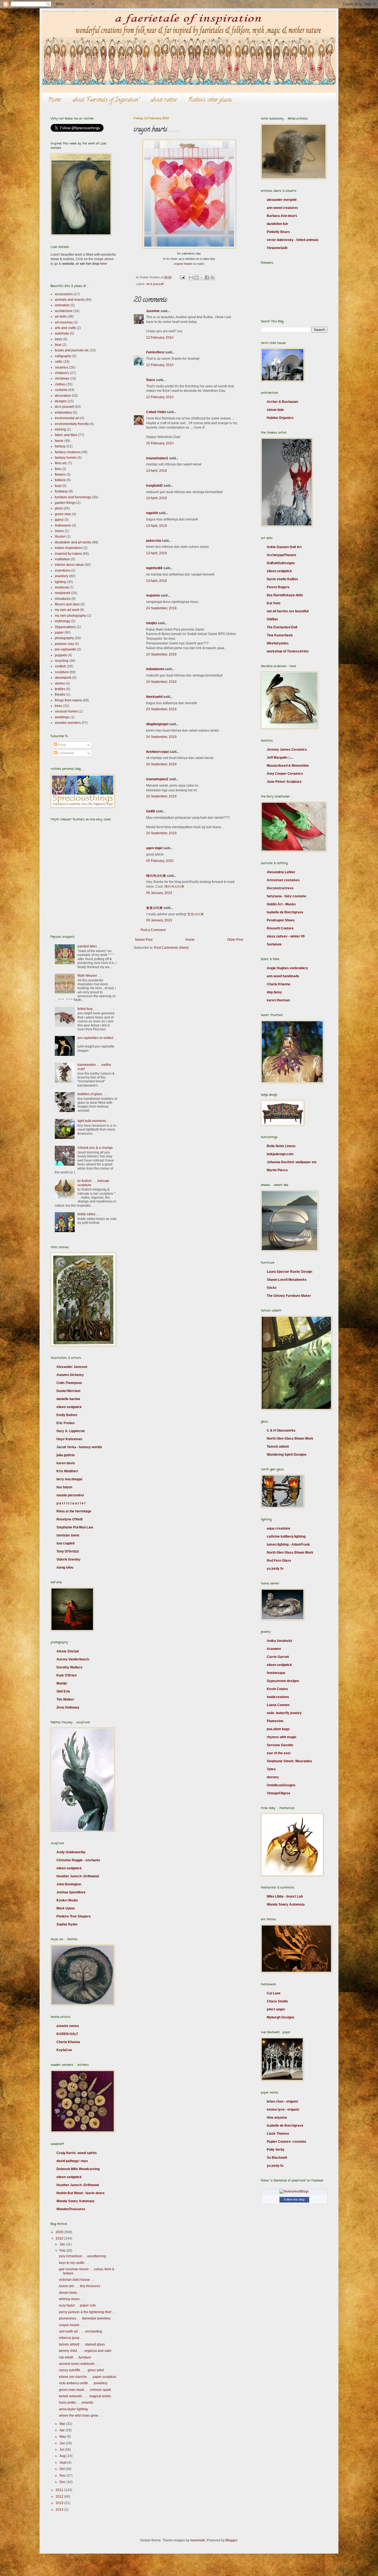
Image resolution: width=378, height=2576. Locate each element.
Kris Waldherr (67, 1471)
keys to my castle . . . (74, 2263)
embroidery (63, 413)
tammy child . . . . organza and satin (85, 2351)
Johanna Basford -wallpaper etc (292, 1162)
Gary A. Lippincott (71, 1431)
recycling (62, 661)
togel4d (152, 513)
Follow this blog (294, 2199)
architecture (64, 311)
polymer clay (64, 644)
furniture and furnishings (73, 497)
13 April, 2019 (156, 471)
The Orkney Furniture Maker (289, 1296)
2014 (60, 2510)
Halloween (63, 525)
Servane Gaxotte (280, 1745)
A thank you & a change (95, 1148)
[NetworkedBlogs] (294, 2191)
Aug (63, 2456)
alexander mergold (282, 200)
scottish (60, 666)
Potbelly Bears (278, 232)
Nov (63, 2476)
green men (63, 514)
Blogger (231, 2540)
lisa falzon (64, 1487)
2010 (60, 2238)
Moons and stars (67, 604)
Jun (63, 2443)
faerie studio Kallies (282, 579)
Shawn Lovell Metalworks (287, 1280)
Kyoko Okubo (67, 1900)
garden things (65, 503)
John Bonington (69, 1884)
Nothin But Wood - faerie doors (81, 2193)
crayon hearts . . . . (73, 2325)
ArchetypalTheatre (282, 555)
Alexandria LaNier (281, 872)
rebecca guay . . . (72, 2338)
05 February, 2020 (160, 861)
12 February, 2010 (160, 338)
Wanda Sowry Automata (75, 2201)
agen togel (154, 848)
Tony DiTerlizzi (68, 1551)
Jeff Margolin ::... (280, 758)
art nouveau (64, 322)
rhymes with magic (282, 1737)
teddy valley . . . (89, 1214)
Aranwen (274, 1649)
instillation (62, 559)
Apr (63, 2430)
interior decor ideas (69, 565)
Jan (63, 2244)
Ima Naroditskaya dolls (285, 595)
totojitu (152, 623)
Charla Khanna (68, 2042)
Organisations (65, 627)
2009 (60, 2232)
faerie (59, 441)
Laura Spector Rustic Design (289, 1272)
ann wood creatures (282, 208)
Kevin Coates (277, 1689)
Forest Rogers (278, 587)
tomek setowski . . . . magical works (85, 2396)
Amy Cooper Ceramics (285, 774)
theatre (60, 694)
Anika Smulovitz (279, 1641)
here (104, 264)
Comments (66, 753)
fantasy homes (66, 458)
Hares (59, 531)
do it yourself (155, 284)
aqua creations (279, 1528)
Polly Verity (276, 2150)
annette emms (68, 2026)
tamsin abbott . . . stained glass (82, 2344)
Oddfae (272, 619)
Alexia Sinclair (68, 1651)
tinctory (273, 1777)
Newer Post (144, 940)
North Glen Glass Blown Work (290, 1439)
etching (60, 429)
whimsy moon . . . (72, 2299)
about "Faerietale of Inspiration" (106, 100)
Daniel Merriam (68, 1391)
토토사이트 (154, 908)
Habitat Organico (280, 418)
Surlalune (274, 944)
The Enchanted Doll (282, 627)
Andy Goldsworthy (71, 1852)
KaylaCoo (64, 2050)
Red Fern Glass (279, 1561)
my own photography (71, 616)
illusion (60, 537)
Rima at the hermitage (74, 1511)
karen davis (66, 1463)
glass (59, 508)
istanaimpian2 (157, 779)
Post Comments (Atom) (171, 948)
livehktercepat (157, 752)
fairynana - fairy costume (287, 896)
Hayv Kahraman (69, 1439)
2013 (60, 2503)
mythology (63, 621)
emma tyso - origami (283, 2109)
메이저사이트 (156, 876)
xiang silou (65, 1567)
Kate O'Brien (67, 1675)
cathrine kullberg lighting (286, 1536)
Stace (151, 380)
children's (62, 373)
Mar (63, 2424)
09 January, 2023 (159, 893)
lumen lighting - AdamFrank (288, 1544)
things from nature (68, 700)
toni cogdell (65, 1543)
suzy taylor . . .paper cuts (77, 2305)
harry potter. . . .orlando (76, 2403)
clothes (60, 384)
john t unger (276, 2009)
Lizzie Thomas (278, 2134)
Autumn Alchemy (70, 1375)
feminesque (276, 1673)
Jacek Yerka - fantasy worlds (79, 1447)
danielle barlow (68, 1399)
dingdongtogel (157, 724)
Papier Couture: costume (287, 2142)
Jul (62, 2450)
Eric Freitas (66, 1423)
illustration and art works (73, 542)
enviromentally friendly (72, 424)
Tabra (271, 1769)
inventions (63, 571)
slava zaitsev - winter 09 (286, 936)
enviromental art (67, 418)
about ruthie (164, 100)
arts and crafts (65, 328)
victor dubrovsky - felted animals (293, 240)
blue (58, 345)
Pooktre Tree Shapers (74, 1916)
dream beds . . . (70, 2293)
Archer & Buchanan (282, 402)
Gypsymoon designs (283, 1681)
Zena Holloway (68, 1707)
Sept (63, 2463)
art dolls (61, 317)
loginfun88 (154, 568)
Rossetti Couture (280, 928)
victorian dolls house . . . (77, 2280)
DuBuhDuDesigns (281, 563)
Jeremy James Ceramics (287, 750)
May (63, 2437)
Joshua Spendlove (71, 1892)
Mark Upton (66, 1908)
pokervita (154, 541)
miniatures (63, 599)
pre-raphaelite (65, 649)
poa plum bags (278, 1729)
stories (60, 683)
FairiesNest (155, 352)
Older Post (235, 940)
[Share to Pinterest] (212, 278)
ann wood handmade (283, 976)
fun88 (151, 811)
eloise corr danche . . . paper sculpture (88, 2377)
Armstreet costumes (283, 880)
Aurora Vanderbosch (73, 1659)
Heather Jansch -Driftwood (78, 1876)
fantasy (60, 446)
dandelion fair (277, 224)
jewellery (62, 576)
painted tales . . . (90, 946)
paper (59, 633)
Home (54, 100)
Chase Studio (277, 2001)
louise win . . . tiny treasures (80, 2286)
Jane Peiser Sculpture (284, 782)
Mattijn (62, 1683)
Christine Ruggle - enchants (78, 1860)
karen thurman (278, 1000)
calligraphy (63, 356)
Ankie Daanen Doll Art (284, 547)
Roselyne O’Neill (69, 1519)
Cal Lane (274, 1993)
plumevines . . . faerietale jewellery (85, 2318)
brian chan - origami (282, 2101)
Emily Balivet (67, 1415)
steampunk (63, 678)
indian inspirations (69, 548)
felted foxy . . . (88, 1009)
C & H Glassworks (281, 1430)
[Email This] (191, 278)
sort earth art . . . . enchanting (81, 2331)
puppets (61, 655)
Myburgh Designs (281, 2017)
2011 (60, 2490)
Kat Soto (274, 603)
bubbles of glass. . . (92, 1094)
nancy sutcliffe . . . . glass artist (81, 2370)
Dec (63, 2482)
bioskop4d (154, 697)
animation (62, 305)
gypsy (59, 520)
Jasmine (153, 311)
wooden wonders (68, 723)
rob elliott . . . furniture (75, 2357)
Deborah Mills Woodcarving (78, 2169)
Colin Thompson (69, 1383)
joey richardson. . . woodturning (82, 2256)
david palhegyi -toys (72, 2161)
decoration (63, 396)
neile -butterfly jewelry (284, 1713)
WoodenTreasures (71, 2209)
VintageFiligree (279, 1793)
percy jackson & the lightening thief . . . (88, 2312)
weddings (62, 717)
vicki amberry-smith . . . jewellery (83, 2383)
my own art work (67, 610)
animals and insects (70, 300)
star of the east (279, 1753)
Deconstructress (280, 888)
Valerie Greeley (68, 1559)
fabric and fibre (66, 435)
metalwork (63, 593)
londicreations (278, 1697)
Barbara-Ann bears (282, 216)
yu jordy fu (275, 1569)
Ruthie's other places (210, 100)
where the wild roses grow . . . (81, 2416)
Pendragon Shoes (281, 920)
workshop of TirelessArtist (288, 651)
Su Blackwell (277, 2158)
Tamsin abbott (278, 1447)
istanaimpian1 (157, 458)
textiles (60, 689)
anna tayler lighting (73, 2409)
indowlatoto (155, 669)
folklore (60, 480)
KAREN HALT (67, 2034)
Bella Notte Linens (281, 1146)
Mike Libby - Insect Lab (285, 1896)
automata (62, 333)
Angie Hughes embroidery (287, 968)
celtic (59, 362)
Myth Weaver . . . (90, 976)
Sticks (272, 1288)
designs (61, 401)
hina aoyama (277, 2118)
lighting (60, 582)
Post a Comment (153, 930)
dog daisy (274, 992)
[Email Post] (182, 277)
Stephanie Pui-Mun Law (75, 1527)
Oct (62, 2469)
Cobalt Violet (156, 412)
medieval (62, 587)
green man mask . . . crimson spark (85, 2390)
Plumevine (275, 1721)
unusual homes (66, 711)
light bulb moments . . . (94, 1121)
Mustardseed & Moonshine (288, 766)
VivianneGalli (277, 248)
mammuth (198, 2540)
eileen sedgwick (69, 1407)
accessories (64, 294)
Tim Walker (65, 1699)
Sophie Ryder (67, 1924)
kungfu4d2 (154, 486)
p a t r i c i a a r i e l (71, 1503)
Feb (63, 2251)
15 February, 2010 (160, 443)
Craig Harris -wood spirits (77, 2153)
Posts (62, 745)
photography (64, 638)
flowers (60, 475)
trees (59, 706)
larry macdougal (69, 1479)
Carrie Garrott (278, 1657)
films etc (61, 463)
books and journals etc (72, 350)
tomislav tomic (68, 1535)
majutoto (153, 595)
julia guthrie (66, 1455)
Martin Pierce (277, 1170)
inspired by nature (68, 554)
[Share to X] (202, 278)
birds (59, 339)
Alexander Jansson (72, 1367)
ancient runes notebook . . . (79, 2364)
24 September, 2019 (161, 608)
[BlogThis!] (196, 278)
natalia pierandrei (70, 1495)
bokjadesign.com (280, 1154)
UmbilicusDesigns (281, 1785)
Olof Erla (63, 1691)
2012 (60, 2497)
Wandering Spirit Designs (287, 1455)
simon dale (275, 410)
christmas (62, 379)
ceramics (62, 367)
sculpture (62, 672)
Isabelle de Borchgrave (285, 912)
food (58, 486)
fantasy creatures (68, 452)
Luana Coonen (278, 1705)
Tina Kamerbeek (280, 635)
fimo (58, 469)
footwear (61, 491)
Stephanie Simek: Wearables (289, 1761)
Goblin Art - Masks (281, 904)
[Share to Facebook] (207, 278)
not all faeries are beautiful (288, 611)
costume (61, 390)
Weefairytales (278, 643)
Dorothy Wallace (69, 1667)
